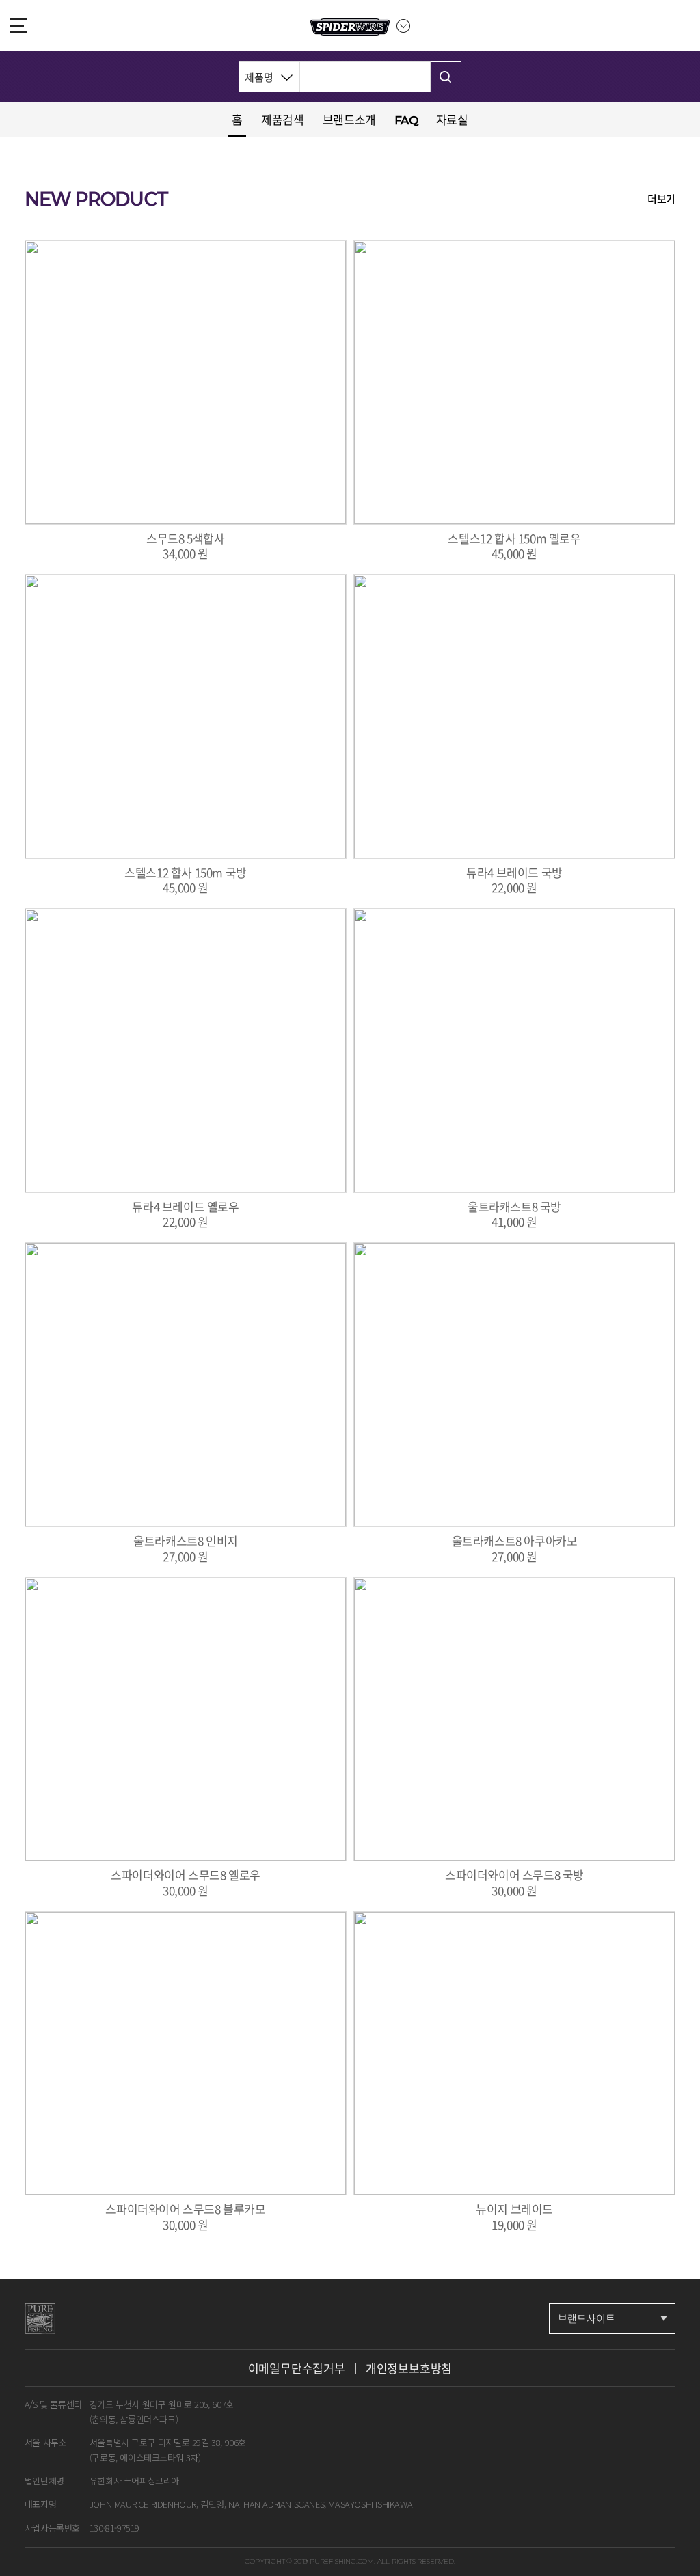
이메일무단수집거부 (297, 2368)
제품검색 (283, 119)
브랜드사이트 (587, 2318)
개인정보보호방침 (409, 2368)
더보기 (661, 199)
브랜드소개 (350, 119)
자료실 (452, 119)
